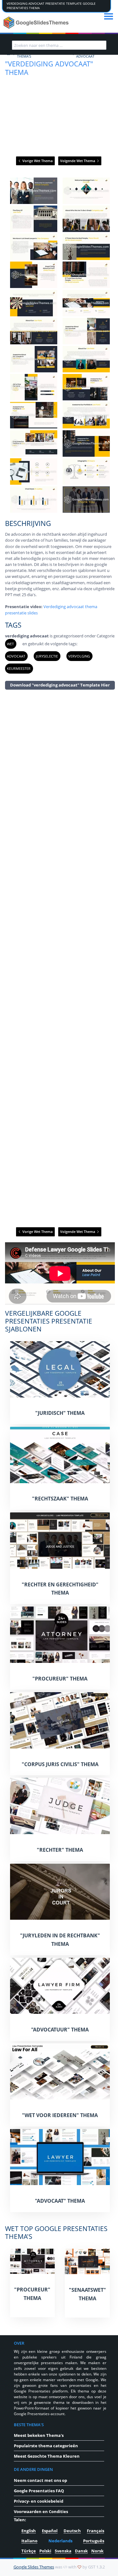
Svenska (63, 2551)
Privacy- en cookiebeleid (39, 2501)
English (29, 2531)
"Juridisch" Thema (60, 1413)
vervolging (79, 656)
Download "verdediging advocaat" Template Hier (60, 685)
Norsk (97, 2551)
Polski (45, 2551)
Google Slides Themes (34, 2567)
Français (96, 2531)
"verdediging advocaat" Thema (49, 68)
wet (10, 644)
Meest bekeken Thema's (39, 2435)
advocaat (16, 656)
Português (94, 2541)
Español (50, 2531)
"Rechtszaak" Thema (60, 1499)
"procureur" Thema (60, 1679)
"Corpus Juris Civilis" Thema (60, 1764)
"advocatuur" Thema (60, 2030)
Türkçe (29, 2551)
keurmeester (19, 668)
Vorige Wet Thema (37, 161)
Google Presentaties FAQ (39, 2491)
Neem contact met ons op (40, 2480)
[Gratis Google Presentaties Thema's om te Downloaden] (37, 23)
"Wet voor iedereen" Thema (60, 2115)
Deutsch (72, 2531)
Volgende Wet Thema (78, 161)
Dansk (81, 2551)
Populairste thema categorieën (46, 2446)
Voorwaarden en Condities (41, 2511)
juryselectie (47, 656)
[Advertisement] (60, 958)
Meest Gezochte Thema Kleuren (47, 2456)
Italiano (29, 2541)
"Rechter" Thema (60, 1850)
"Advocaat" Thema (60, 2201)
